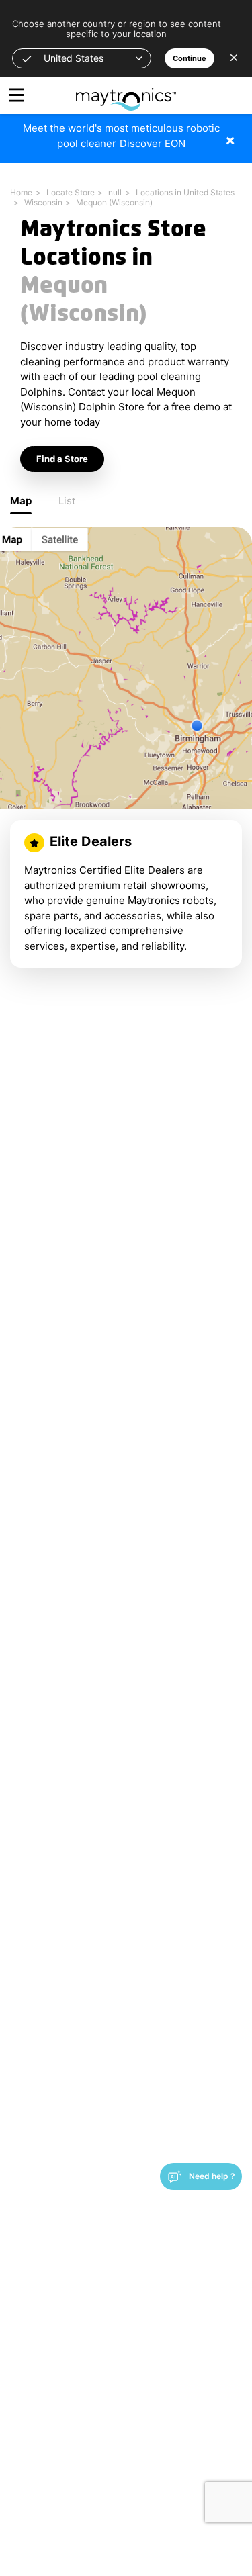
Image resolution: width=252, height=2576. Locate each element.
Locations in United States (185, 192)
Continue (190, 58)
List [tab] (67, 501)
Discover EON (153, 143)
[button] (82, 58)
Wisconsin (43, 202)
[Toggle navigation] (16, 95)
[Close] (240, 133)
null (115, 192)
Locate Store (71, 192)
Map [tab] (21, 501)
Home (21, 192)
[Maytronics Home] (126, 92)
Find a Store (62, 459)
